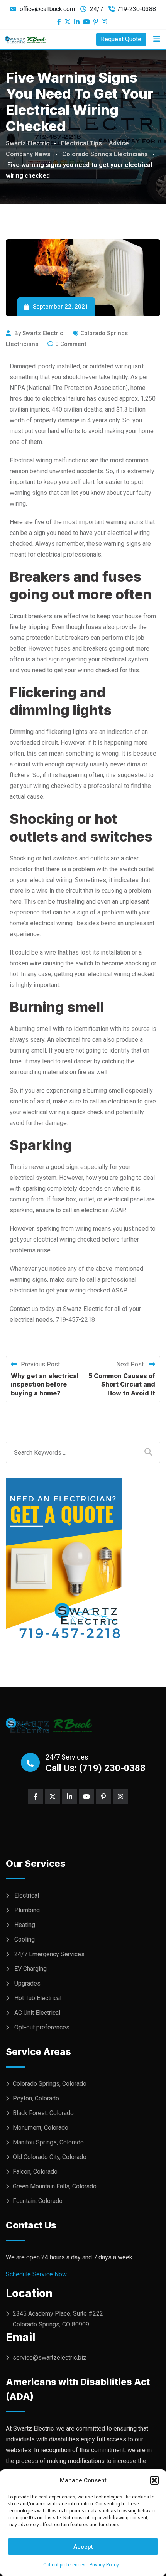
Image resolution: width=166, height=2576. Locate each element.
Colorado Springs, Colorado (50, 2084)
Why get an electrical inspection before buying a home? (45, 1384)
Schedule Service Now (36, 2274)
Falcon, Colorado (35, 2172)
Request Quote (121, 39)
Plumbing (27, 1910)
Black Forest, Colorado (43, 2113)
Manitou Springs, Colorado (48, 2142)
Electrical (27, 1895)
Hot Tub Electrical (38, 1998)
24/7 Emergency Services (49, 1954)
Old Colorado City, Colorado (50, 2157)
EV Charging (30, 1969)
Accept (83, 2547)
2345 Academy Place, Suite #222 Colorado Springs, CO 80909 (58, 2319)
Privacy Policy (104, 2565)
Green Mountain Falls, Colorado (55, 2186)
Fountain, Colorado (38, 2201)
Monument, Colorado (41, 2128)
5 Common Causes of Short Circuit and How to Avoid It (122, 1384)
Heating (25, 1925)
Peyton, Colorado (36, 2098)
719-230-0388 (136, 9)
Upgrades (27, 1983)
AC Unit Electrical (37, 2013)
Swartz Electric (43, 333)
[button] (154, 2480)
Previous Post (40, 1364)
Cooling (25, 1939)
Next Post (131, 1364)
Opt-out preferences (64, 2565)
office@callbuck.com (47, 9)
